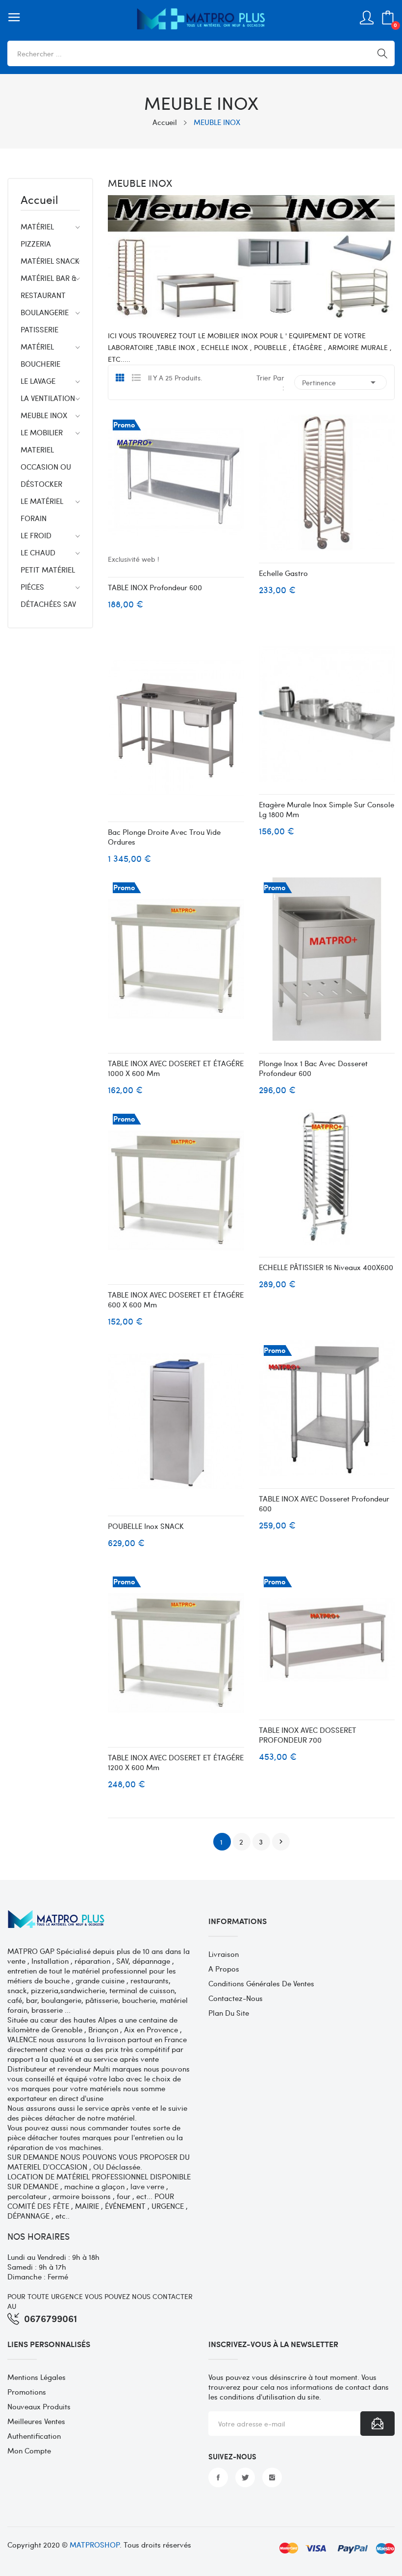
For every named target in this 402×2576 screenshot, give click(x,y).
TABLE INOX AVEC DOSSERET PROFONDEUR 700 (308, 1735)
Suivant (281, 1842)
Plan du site (229, 2013)
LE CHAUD (38, 552)
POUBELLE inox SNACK (146, 1526)
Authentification (34, 2436)
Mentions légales (37, 2377)
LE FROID (36, 535)
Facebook (218, 2477)
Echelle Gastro (283, 573)
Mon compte (29, 2451)
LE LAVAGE (38, 381)
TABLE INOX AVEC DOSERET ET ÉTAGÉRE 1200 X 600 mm (176, 1762)
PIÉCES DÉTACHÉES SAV (48, 595)
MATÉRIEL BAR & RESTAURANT (49, 287)
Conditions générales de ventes (261, 1983)
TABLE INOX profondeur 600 (155, 587)
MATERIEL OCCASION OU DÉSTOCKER (46, 467)
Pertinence (340, 382)
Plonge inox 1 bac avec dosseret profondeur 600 (313, 1068)
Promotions (27, 2392)
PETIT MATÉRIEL (48, 570)
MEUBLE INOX (44, 415)
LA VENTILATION (48, 398)
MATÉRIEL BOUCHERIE (40, 355)
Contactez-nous (236, 1998)
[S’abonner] (377, 2424)
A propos (224, 1969)
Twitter (245, 2477)
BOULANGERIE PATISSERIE (45, 321)
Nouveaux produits (39, 2406)
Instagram (272, 2477)
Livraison (224, 1954)
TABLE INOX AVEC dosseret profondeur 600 (324, 1503)
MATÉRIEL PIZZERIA (37, 235)
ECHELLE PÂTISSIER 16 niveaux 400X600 (326, 1267)
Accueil (39, 200)
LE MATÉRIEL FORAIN (42, 510)
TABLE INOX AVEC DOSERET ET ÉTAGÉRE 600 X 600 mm (176, 1300)
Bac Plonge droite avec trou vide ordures (164, 837)
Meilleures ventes (36, 2421)
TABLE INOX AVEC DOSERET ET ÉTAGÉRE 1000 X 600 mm (176, 1068)
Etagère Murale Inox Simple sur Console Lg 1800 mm (327, 809)
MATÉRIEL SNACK (50, 261)
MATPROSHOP (95, 2545)
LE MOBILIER (42, 432)
